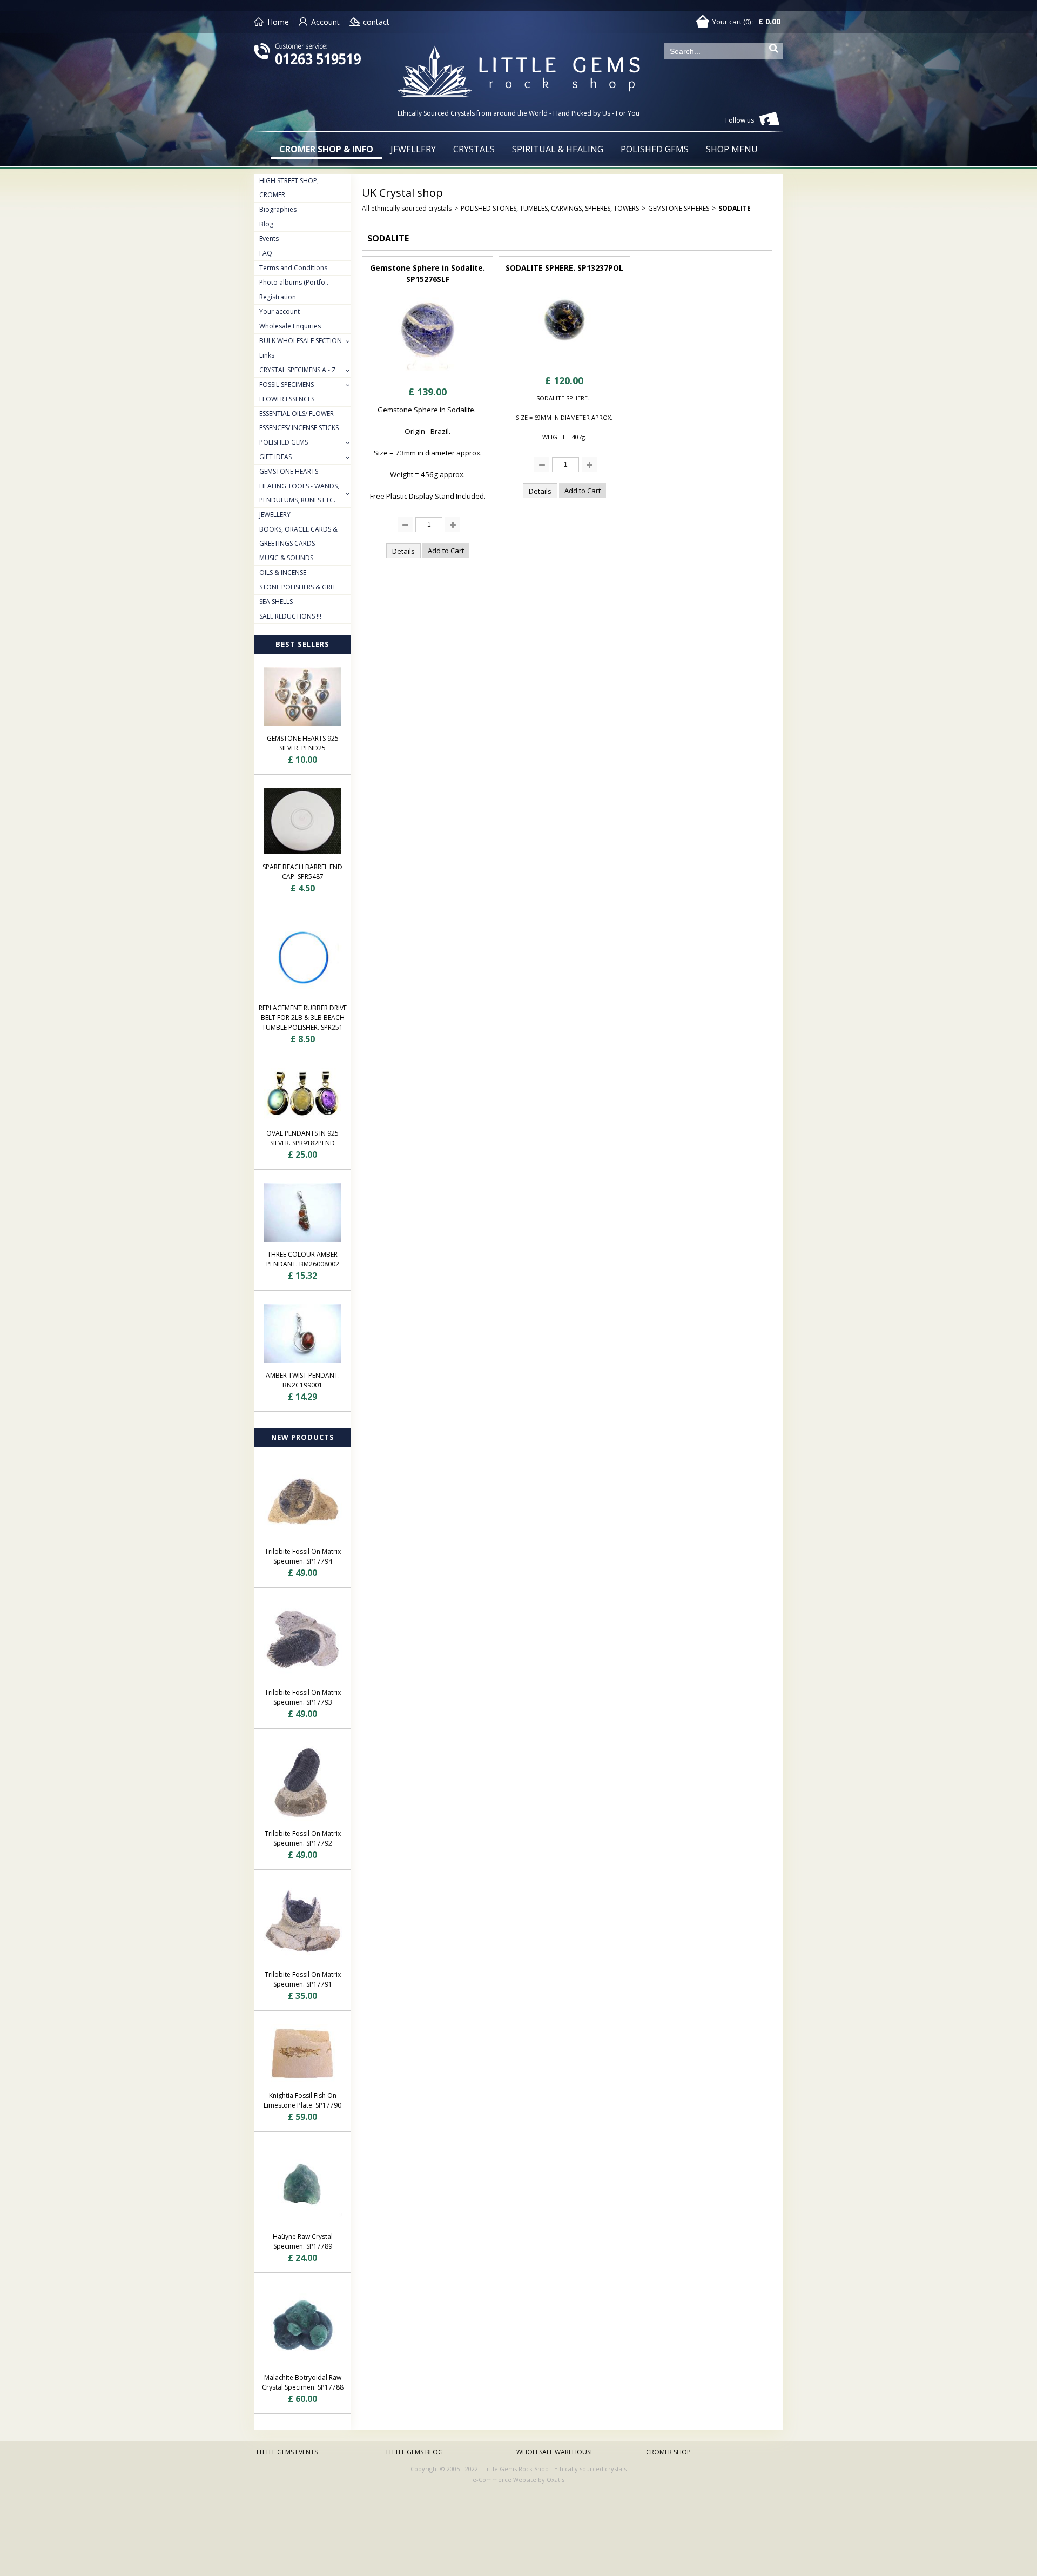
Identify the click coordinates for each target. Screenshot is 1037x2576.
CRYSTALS (474, 149)
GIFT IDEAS (275, 457)
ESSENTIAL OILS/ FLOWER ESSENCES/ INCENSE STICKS (299, 421)
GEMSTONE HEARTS (289, 471)
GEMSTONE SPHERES (679, 208)
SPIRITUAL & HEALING (558, 149)
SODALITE (735, 208)
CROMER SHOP (668, 2452)
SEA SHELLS (276, 602)
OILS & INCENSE (283, 572)
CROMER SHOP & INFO (326, 149)
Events (269, 239)
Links (267, 355)
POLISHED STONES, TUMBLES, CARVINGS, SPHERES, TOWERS (550, 208)
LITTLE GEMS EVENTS (287, 2452)
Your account (280, 311)
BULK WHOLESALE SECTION (301, 341)
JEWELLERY (413, 149)
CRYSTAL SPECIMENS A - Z (298, 370)
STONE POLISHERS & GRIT (298, 587)
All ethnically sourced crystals (407, 208)
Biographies (278, 209)
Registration (278, 297)
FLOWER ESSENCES (287, 399)
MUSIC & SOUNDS (286, 558)
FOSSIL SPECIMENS (287, 384)
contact (376, 22)
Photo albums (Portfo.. (294, 282)
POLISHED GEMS (655, 149)
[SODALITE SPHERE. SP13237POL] (564, 363)
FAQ (266, 253)
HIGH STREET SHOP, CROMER (289, 188)
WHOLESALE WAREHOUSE (555, 2452)
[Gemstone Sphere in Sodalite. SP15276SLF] (428, 374)
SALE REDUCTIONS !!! (290, 616)
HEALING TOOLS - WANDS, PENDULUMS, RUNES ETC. (299, 493)
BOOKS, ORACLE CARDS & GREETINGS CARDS (298, 536)
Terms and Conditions (293, 268)
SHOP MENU (732, 149)
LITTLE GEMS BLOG (415, 2452)
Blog (266, 224)
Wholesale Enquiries (290, 326)
